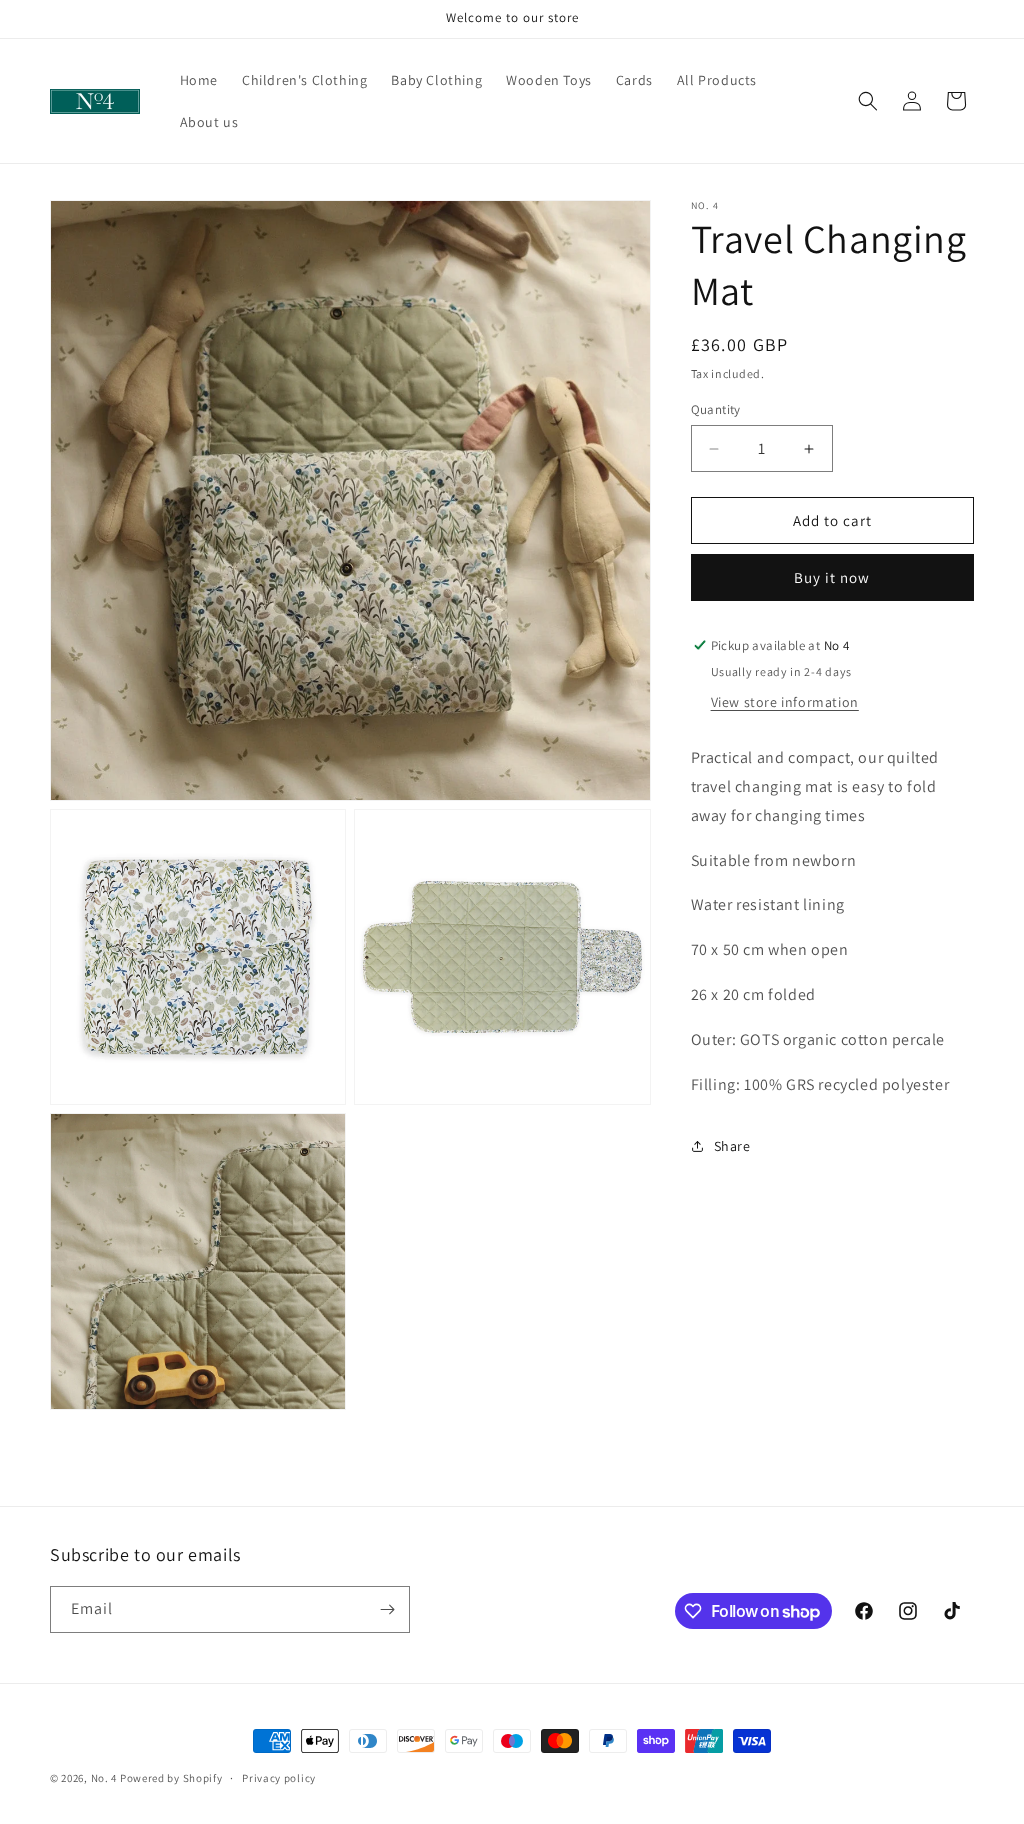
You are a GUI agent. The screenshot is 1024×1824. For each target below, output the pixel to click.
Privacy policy (279, 1778)
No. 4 (104, 1778)
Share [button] (732, 1146)
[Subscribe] (387, 1609)
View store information (785, 702)
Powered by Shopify (171, 1778)
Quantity (716, 409)
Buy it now (832, 577)
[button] (868, 101)
